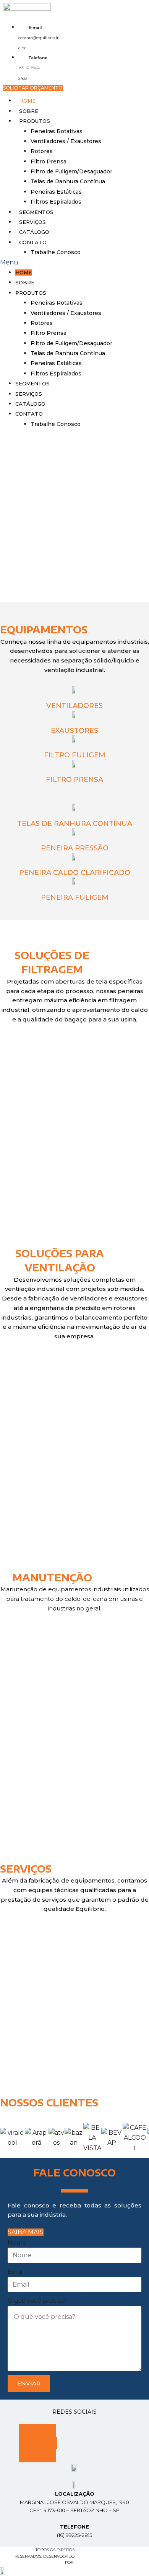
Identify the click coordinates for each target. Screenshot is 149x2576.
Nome (17, 2242)
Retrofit (75, 2009)
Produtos (35, 121)
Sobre (29, 111)
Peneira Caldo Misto (75, 1059)
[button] (33, 88)
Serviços (32, 222)
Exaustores (74, 731)
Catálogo (34, 232)
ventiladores (74, 1376)
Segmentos (36, 212)
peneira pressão (75, 848)
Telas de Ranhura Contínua (68, 181)
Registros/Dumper (75, 1475)
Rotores (42, 151)
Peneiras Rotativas (57, 131)
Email (16, 2272)
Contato (33, 242)
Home (27, 101)
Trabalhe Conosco (56, 252)
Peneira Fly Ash (74, 1208)
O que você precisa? (37, 2301)
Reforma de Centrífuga (75, 1759)
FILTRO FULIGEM (75, 755)
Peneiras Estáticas (56, 192)
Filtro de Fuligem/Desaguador (71, 171)
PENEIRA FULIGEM (75, 897)
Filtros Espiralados (56, 202)
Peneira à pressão (75, 1109)
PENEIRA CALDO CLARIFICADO (75, 873)
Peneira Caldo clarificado (75, 1158)
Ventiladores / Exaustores (66, 141)
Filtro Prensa (49, 162)
